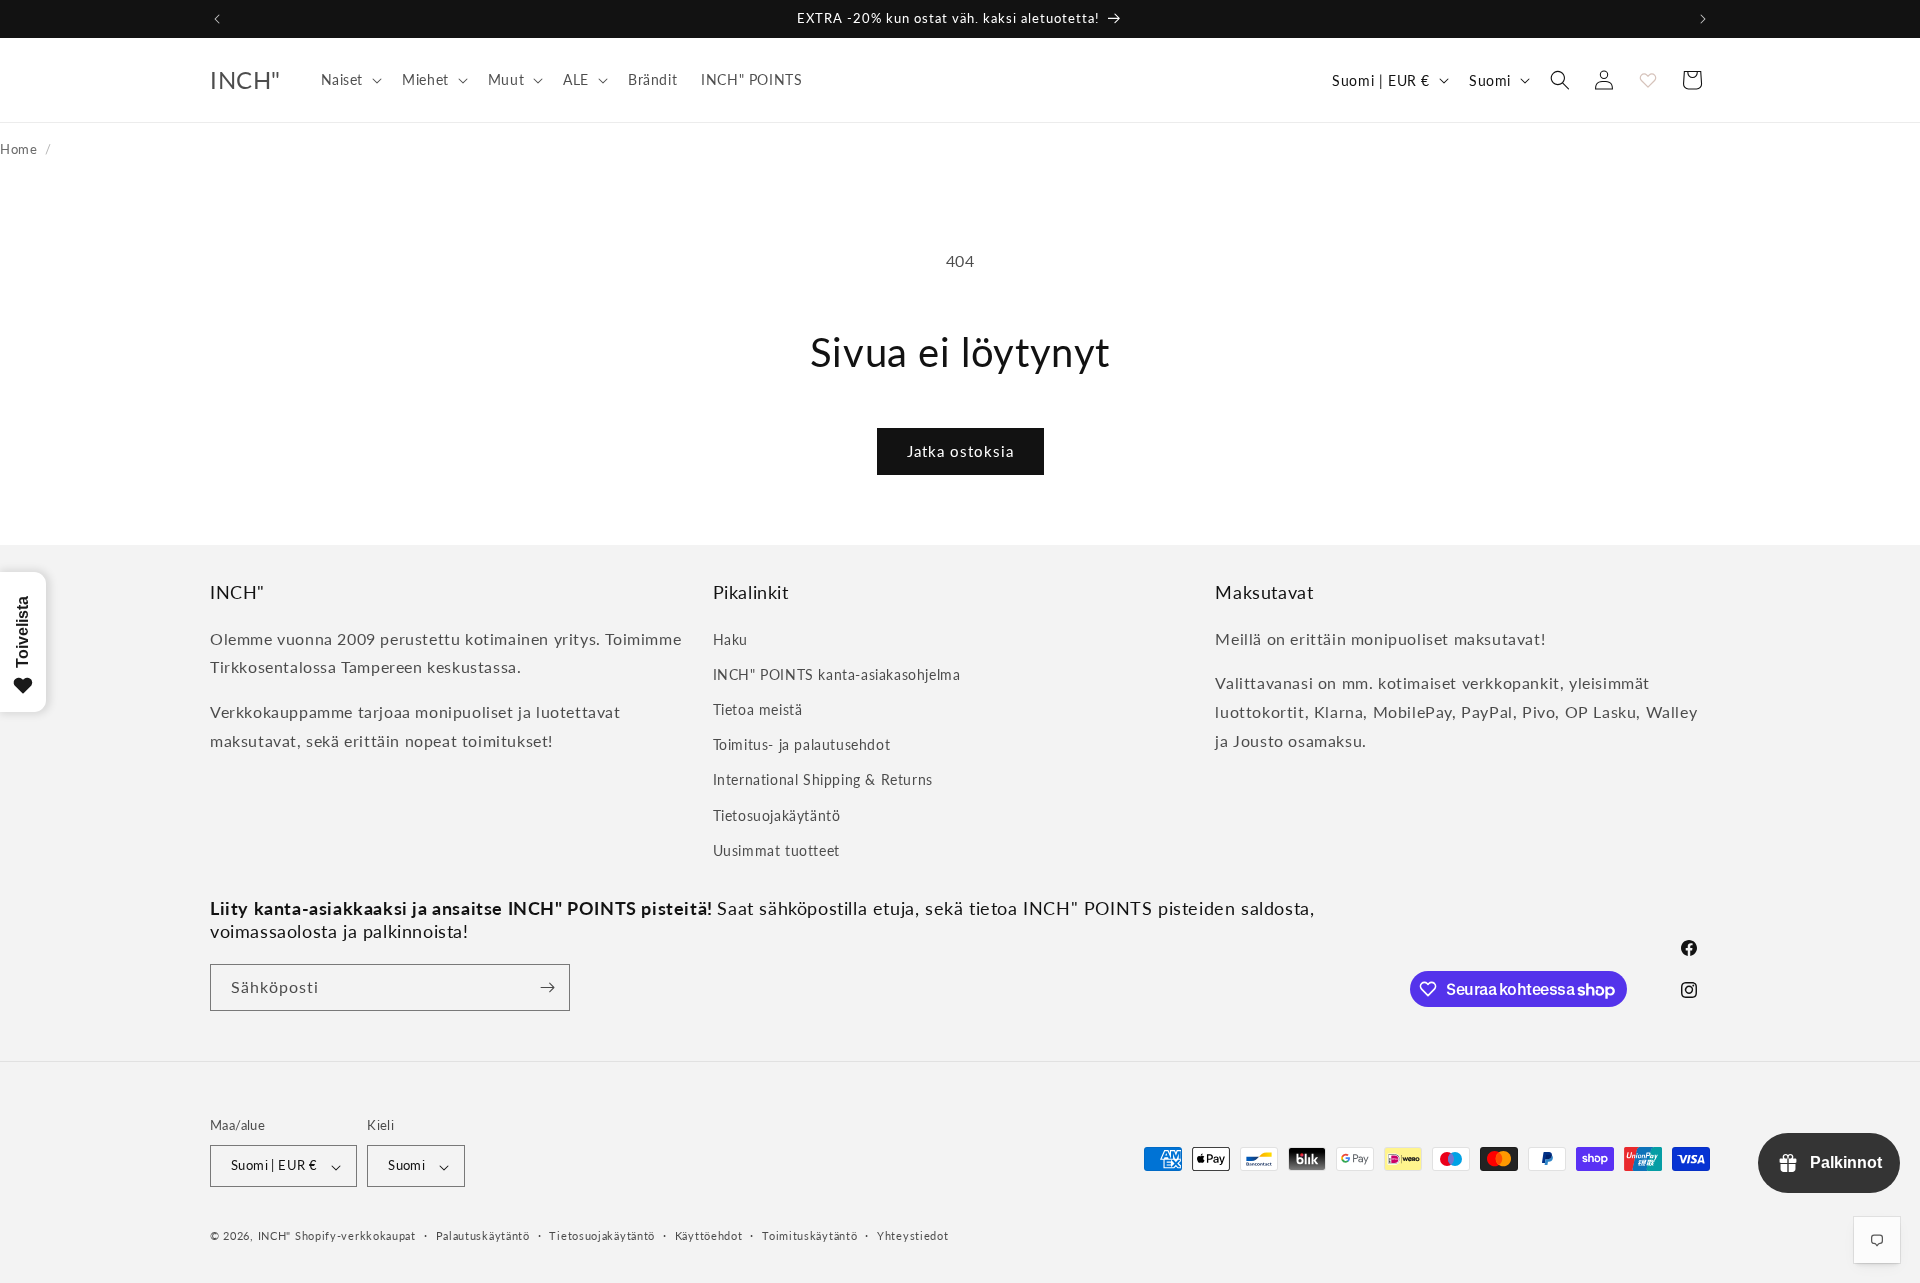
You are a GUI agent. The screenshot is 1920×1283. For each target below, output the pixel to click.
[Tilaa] (547, 987)
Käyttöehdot (709, 1235)
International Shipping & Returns (823, 779)
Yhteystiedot (912, 1235)
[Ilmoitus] (1703, 19)
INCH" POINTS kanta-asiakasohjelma (837, 673)
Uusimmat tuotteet (776, 849)
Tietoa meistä (758, 708)
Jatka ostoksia (960, 451)
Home (18, 149)
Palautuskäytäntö (483, 1235)
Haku (730, 638)
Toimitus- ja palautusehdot (802, 744)
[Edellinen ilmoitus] (217, 19)
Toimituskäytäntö (809, 1235)
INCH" (275, 1236)
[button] (350, 80)
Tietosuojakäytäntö (777, 814)
